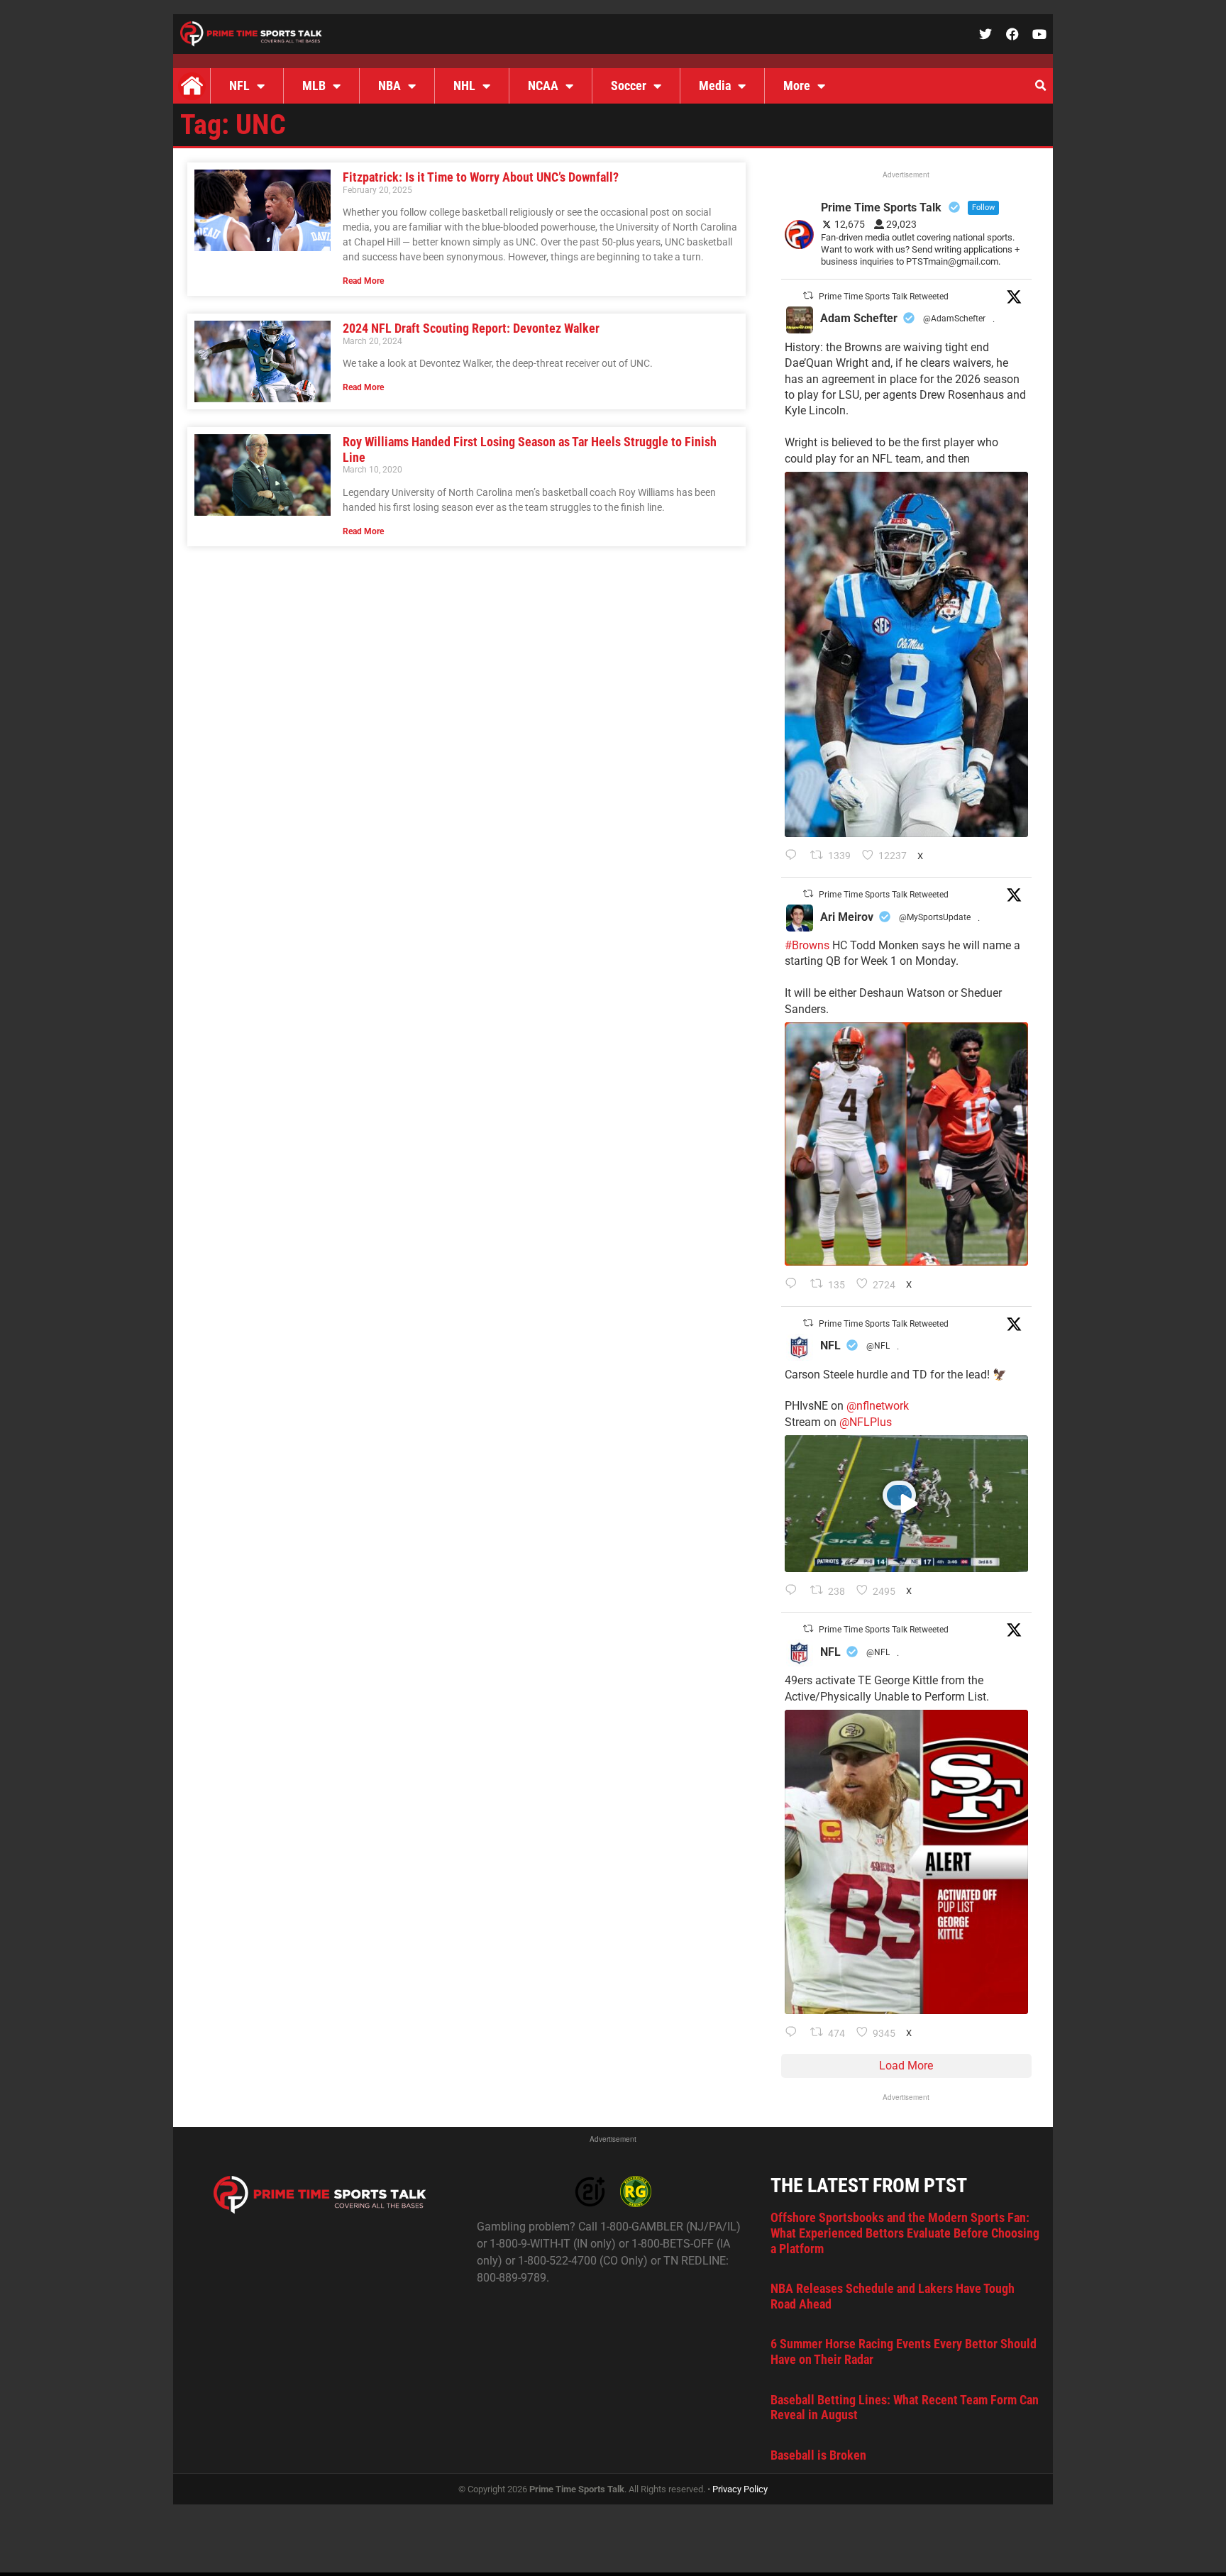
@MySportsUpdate (935, 917)
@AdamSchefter (954, 319)
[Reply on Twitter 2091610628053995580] (794, 1285)
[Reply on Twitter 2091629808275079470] (794, 856)
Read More (363, 281)
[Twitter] (985, 34)
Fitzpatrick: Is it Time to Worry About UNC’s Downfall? (481, 177)
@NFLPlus (866, 1422)
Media (715, 85)
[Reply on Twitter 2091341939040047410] (794, 1591)
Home (192, 86)
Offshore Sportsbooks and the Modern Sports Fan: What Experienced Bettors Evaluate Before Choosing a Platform (905, 2233)
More (797, 85)
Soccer (629, 85)
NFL (239, 85)
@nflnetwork (878, 1406)
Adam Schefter (859, 318)
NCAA (543, 85)
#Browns (807, 945)
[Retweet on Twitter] (808, 295)
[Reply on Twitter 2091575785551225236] (794, 2033)
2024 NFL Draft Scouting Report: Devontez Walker (471, 328)
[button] (1040, 86)
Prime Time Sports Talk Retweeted (884, 297)
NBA (390, 85)
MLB (314, 85)
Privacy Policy (740, 2489)
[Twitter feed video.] (906, 1504)
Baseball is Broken (818, 2455)
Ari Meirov (847, 917)
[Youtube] (1039, 34)
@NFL (878, 1346)
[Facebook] (1012, 34)
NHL (464, 85)
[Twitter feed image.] (906, 654)
